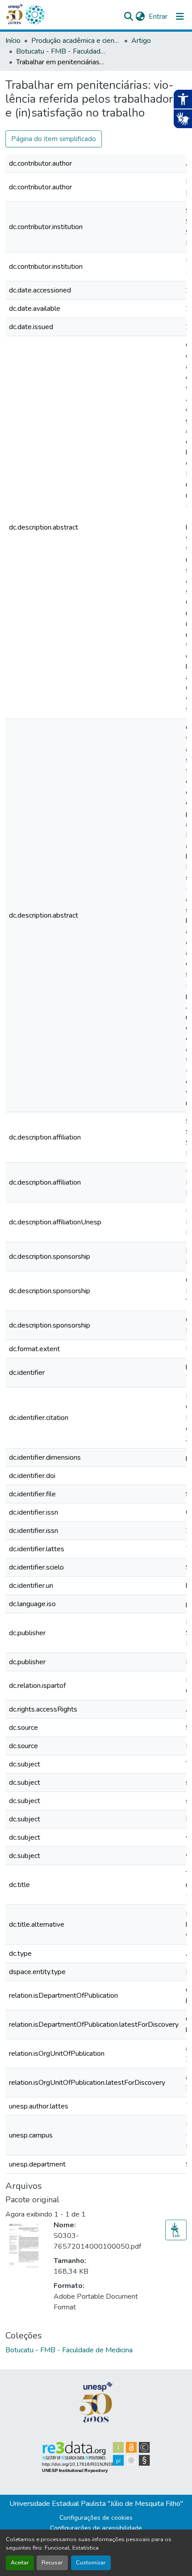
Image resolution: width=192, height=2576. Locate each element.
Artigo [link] (141, 41)
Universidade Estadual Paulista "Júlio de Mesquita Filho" (96, 2504)
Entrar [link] (158, 17)
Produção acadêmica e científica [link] (76, 41)
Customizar (91, 2563)
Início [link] (13, 41)
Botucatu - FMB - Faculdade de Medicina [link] (61, 51)
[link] (176, 2230)
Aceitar (20, 2563)
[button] (35, 15)
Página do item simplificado (54, 139)
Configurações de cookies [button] (96, 2518)
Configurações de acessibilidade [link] (96, 2528)
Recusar (52, 2563)
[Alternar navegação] (180, 17)
